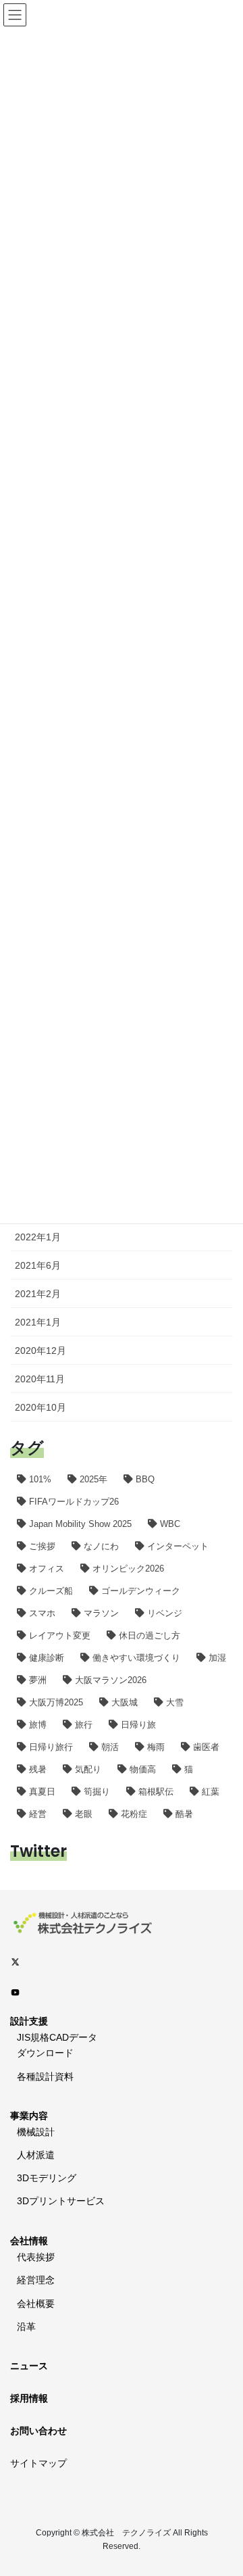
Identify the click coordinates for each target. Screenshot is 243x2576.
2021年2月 (38, 1294)
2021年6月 (38, 1265)
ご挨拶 (42, 1546)
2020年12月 (40, 1351)
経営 (38, 1814)
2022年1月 (38, 1237)
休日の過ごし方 (150, 1635)
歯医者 (206, 1747)
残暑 (38, 1769)
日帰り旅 (138, 1725)
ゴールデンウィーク (141, 1591)
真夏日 (42, 1792)
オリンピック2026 (128, 1569)
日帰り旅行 (51, 1747)
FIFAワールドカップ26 (74, 1502)
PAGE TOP (224, 2487)
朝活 (110, 1747)
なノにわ (101, 1546)
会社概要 (36, 2304)
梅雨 (156, 1747)
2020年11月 (40, 1379)
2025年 (93, 1479)
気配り (88, 1769)
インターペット (178, 1546)
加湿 (217, 1658)
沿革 (26, 2327)
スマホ (42, 1613)
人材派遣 (36, 2155)
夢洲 (38, 1680)
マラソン (101, 1613)
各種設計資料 (45, 2076)
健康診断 (47, 1658)
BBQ (145, 1479)
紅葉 (211, 1792)
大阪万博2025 (56, 1702)
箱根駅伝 (156, 1792)
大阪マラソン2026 (111, 1680)
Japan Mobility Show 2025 (80, 1524)
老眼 (84, 1814)
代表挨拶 (36, 2257)
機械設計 (36, 2132)
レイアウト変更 (60, 1635)
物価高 (143, 1769)
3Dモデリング (47, 2178)
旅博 (38, 1725)
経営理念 (36, 2280)
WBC (170, 1524)
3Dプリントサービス (61, 2201)
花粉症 (134, 1814)
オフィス (47, 1569)
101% (40, 1479)
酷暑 (184, 1814)
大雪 (175, 1702)
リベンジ (165, 1613)
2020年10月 (40, 1407)
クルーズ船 (51, 1591)
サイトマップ (38, 2463)
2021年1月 (38, 1322)
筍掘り (97, 1792)
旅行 (84, 1725)
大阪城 (125, 1702)
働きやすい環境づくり (136, 1658)
